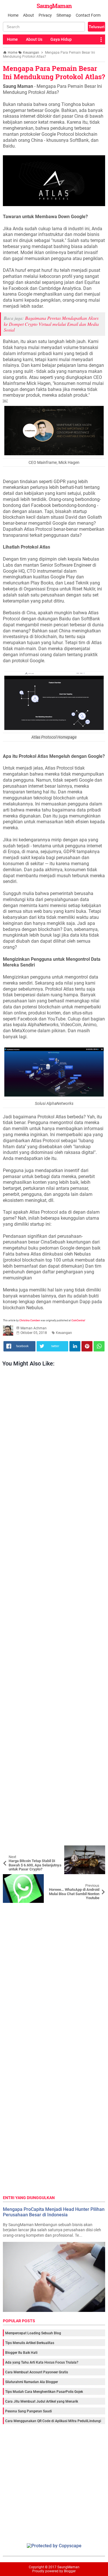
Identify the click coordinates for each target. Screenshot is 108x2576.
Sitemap (64, 15)
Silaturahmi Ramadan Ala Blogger (32, 2382)
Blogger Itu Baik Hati (21, 2353)
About (29, 15)
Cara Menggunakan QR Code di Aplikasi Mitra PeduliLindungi (53, 2421)
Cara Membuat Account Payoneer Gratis (37, 2372)
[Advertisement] (54, 1608)
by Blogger (68, 2571)
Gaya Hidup (61, 39)
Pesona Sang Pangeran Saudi (29, 2411)
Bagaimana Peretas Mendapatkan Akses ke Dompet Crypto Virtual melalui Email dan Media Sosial (51, 324)
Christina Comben (30, 1320)
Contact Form (88, 15)
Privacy (45, 15)
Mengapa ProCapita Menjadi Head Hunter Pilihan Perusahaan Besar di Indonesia (54, 2212)
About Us (34, 39)
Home (13, 15)
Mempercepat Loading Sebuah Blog (33, 2333)
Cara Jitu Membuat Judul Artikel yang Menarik (42, 2401)
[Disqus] (54, 1975)
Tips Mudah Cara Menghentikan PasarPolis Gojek (44, 2392)
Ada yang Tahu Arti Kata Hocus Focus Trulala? (42, 2362)
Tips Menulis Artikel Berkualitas (30, 2343)
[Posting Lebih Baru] (12, 1850)
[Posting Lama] (96, 1878)
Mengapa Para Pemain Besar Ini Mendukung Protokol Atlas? (54, 72)
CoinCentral (78, 1320)
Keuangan (64, 1333)
